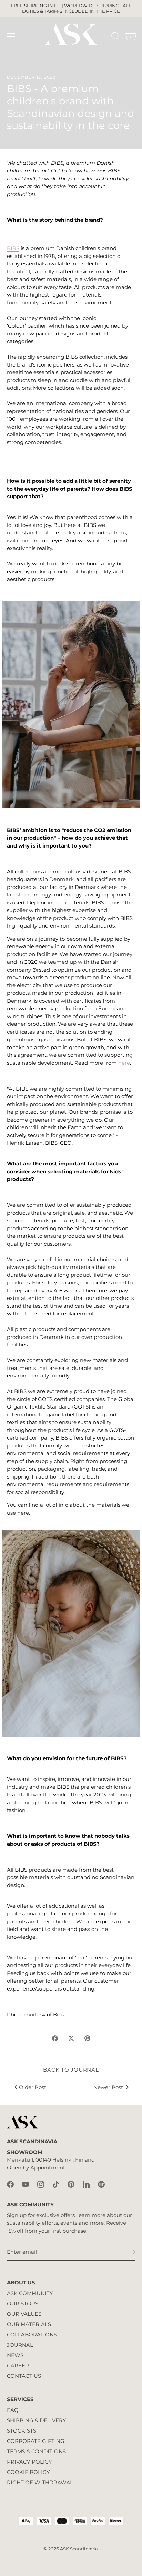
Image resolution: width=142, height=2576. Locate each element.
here (124, 1063)
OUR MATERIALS (29, 2324)
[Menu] (11, 36)
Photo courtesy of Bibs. (36, 2014)
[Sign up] (132, 2252)
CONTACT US (24, 2376)
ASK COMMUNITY (30, 2293)
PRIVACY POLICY (29, 2462)
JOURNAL (20, 2345)
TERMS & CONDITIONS (36, 2451)
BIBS (13, 248)
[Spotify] (101, 2183)
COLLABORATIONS (32, 2334)
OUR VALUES (24, 2314)
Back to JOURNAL (71, 2070)
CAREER (18, 2365)
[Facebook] (10, 2183)
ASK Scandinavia (79, 2549)
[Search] (115, 37)
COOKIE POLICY (28, 2472)
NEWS (15, 2355)
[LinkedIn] (86, 2183)
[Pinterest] (71, 2183)
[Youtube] (26, 2183)
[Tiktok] (56, 2183)
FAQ (13, 2410)
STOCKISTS (22, 2431)
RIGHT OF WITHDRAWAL (40, 2482)
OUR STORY (23, 2303)
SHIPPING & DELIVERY (37, 2420)
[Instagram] (41, 2183)
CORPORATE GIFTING (36, 2441)
